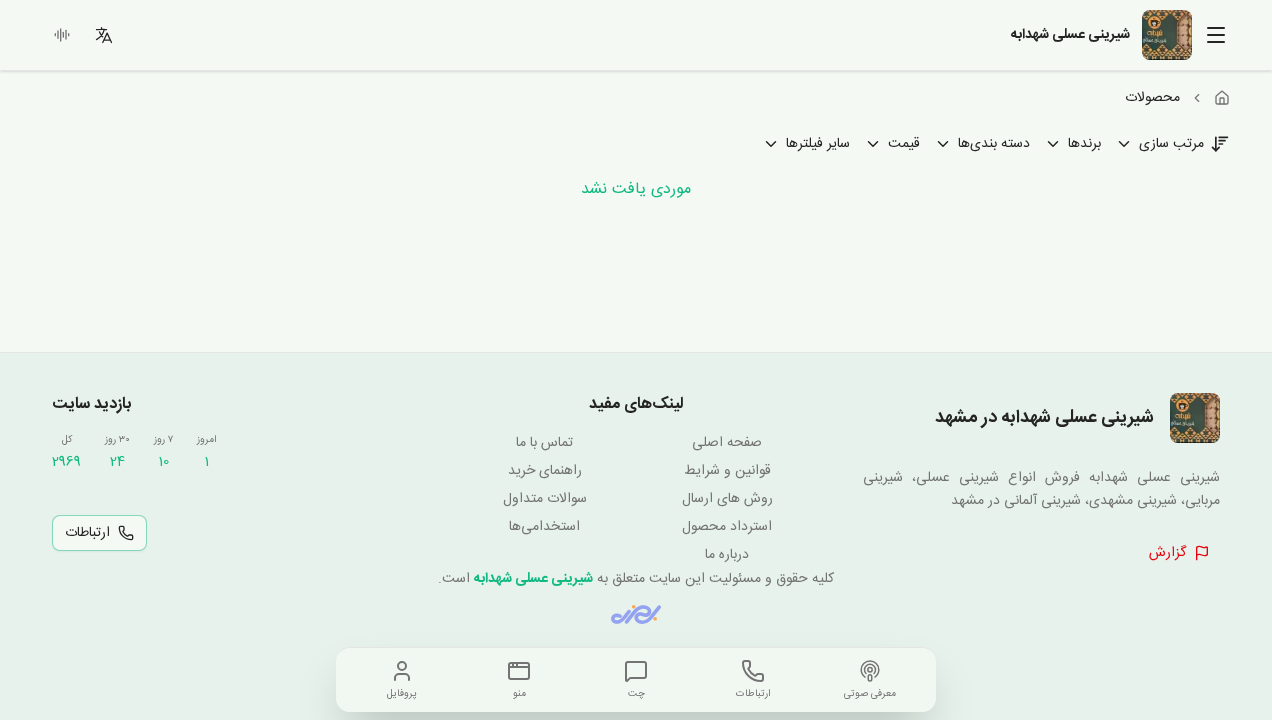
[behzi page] (636, 614)
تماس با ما (544, 443)
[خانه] (1222, 98)
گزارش (1167, 553)
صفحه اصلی (727, 443)
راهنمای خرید (545, 471)
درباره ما (727, 555)
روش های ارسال (727, 499)
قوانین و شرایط (727, 471)
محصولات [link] (1152, 98)
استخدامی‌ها (544, 527)
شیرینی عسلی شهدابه (533, 579)
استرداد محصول (727, 527)
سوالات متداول (545, 499)
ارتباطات (87, 533)
